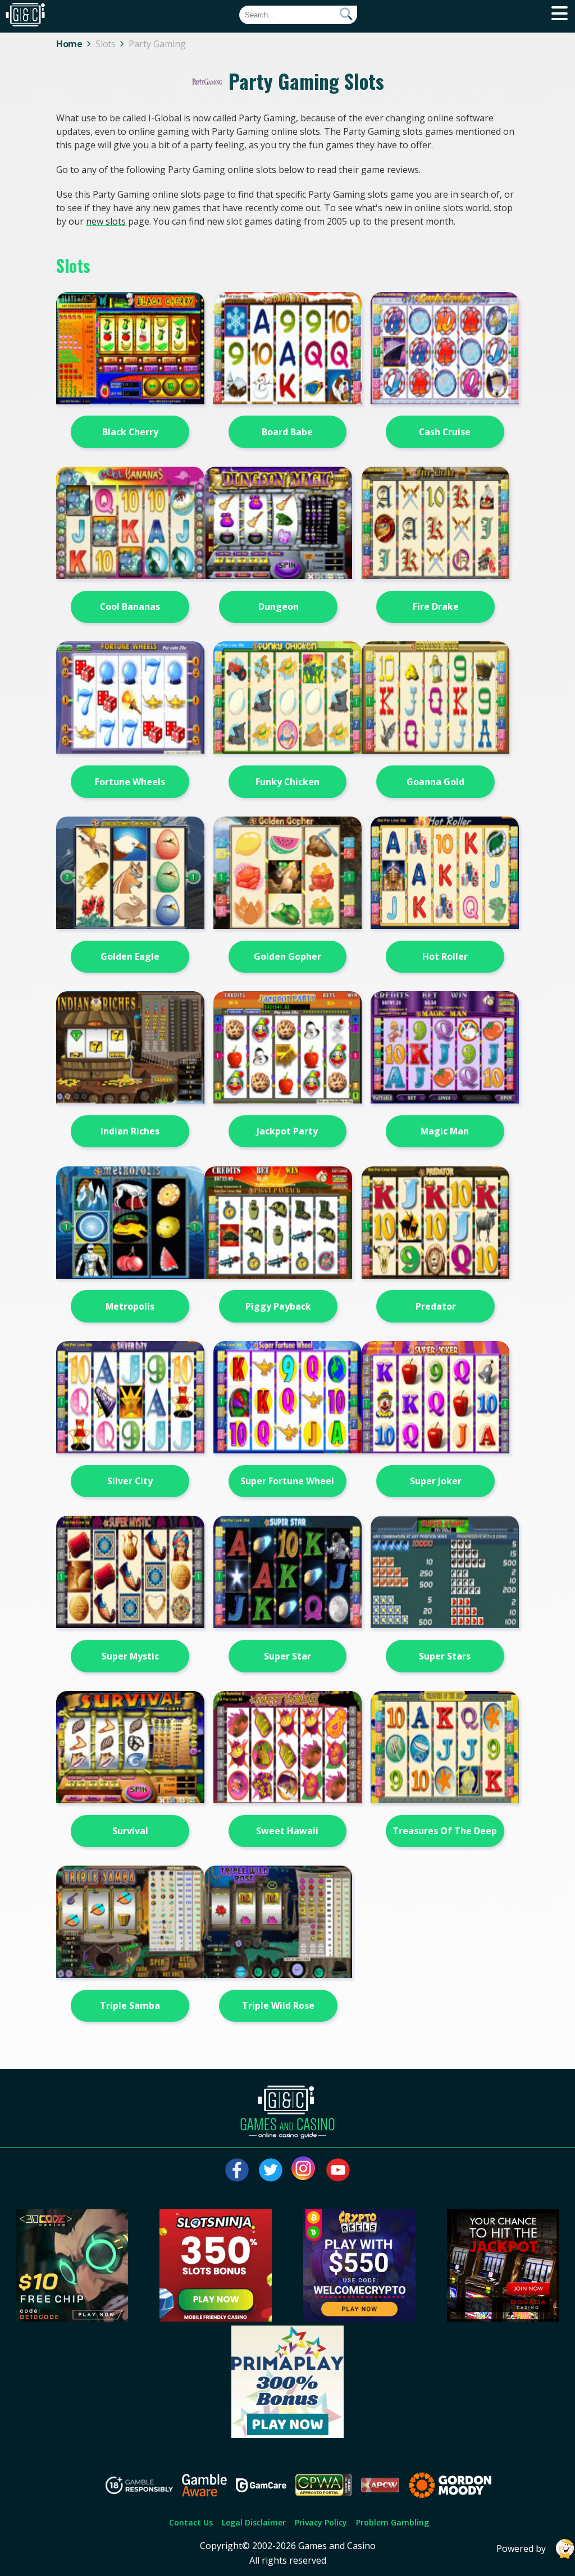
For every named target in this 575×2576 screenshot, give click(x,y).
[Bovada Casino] (503, 2318)
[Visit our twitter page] (271, 2170)
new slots (106, 221)
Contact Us (191, 2522)
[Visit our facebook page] (237, 2170)
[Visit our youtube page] (338, 2170)
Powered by (521, 2548)
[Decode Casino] (72, 2318)
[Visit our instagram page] (304, 2170)
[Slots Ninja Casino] (216, 2318)
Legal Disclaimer (254, 2522)
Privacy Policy (321, 2522)
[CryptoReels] (359, 2318)
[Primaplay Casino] (287, 2434)
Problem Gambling (393, 2522)
